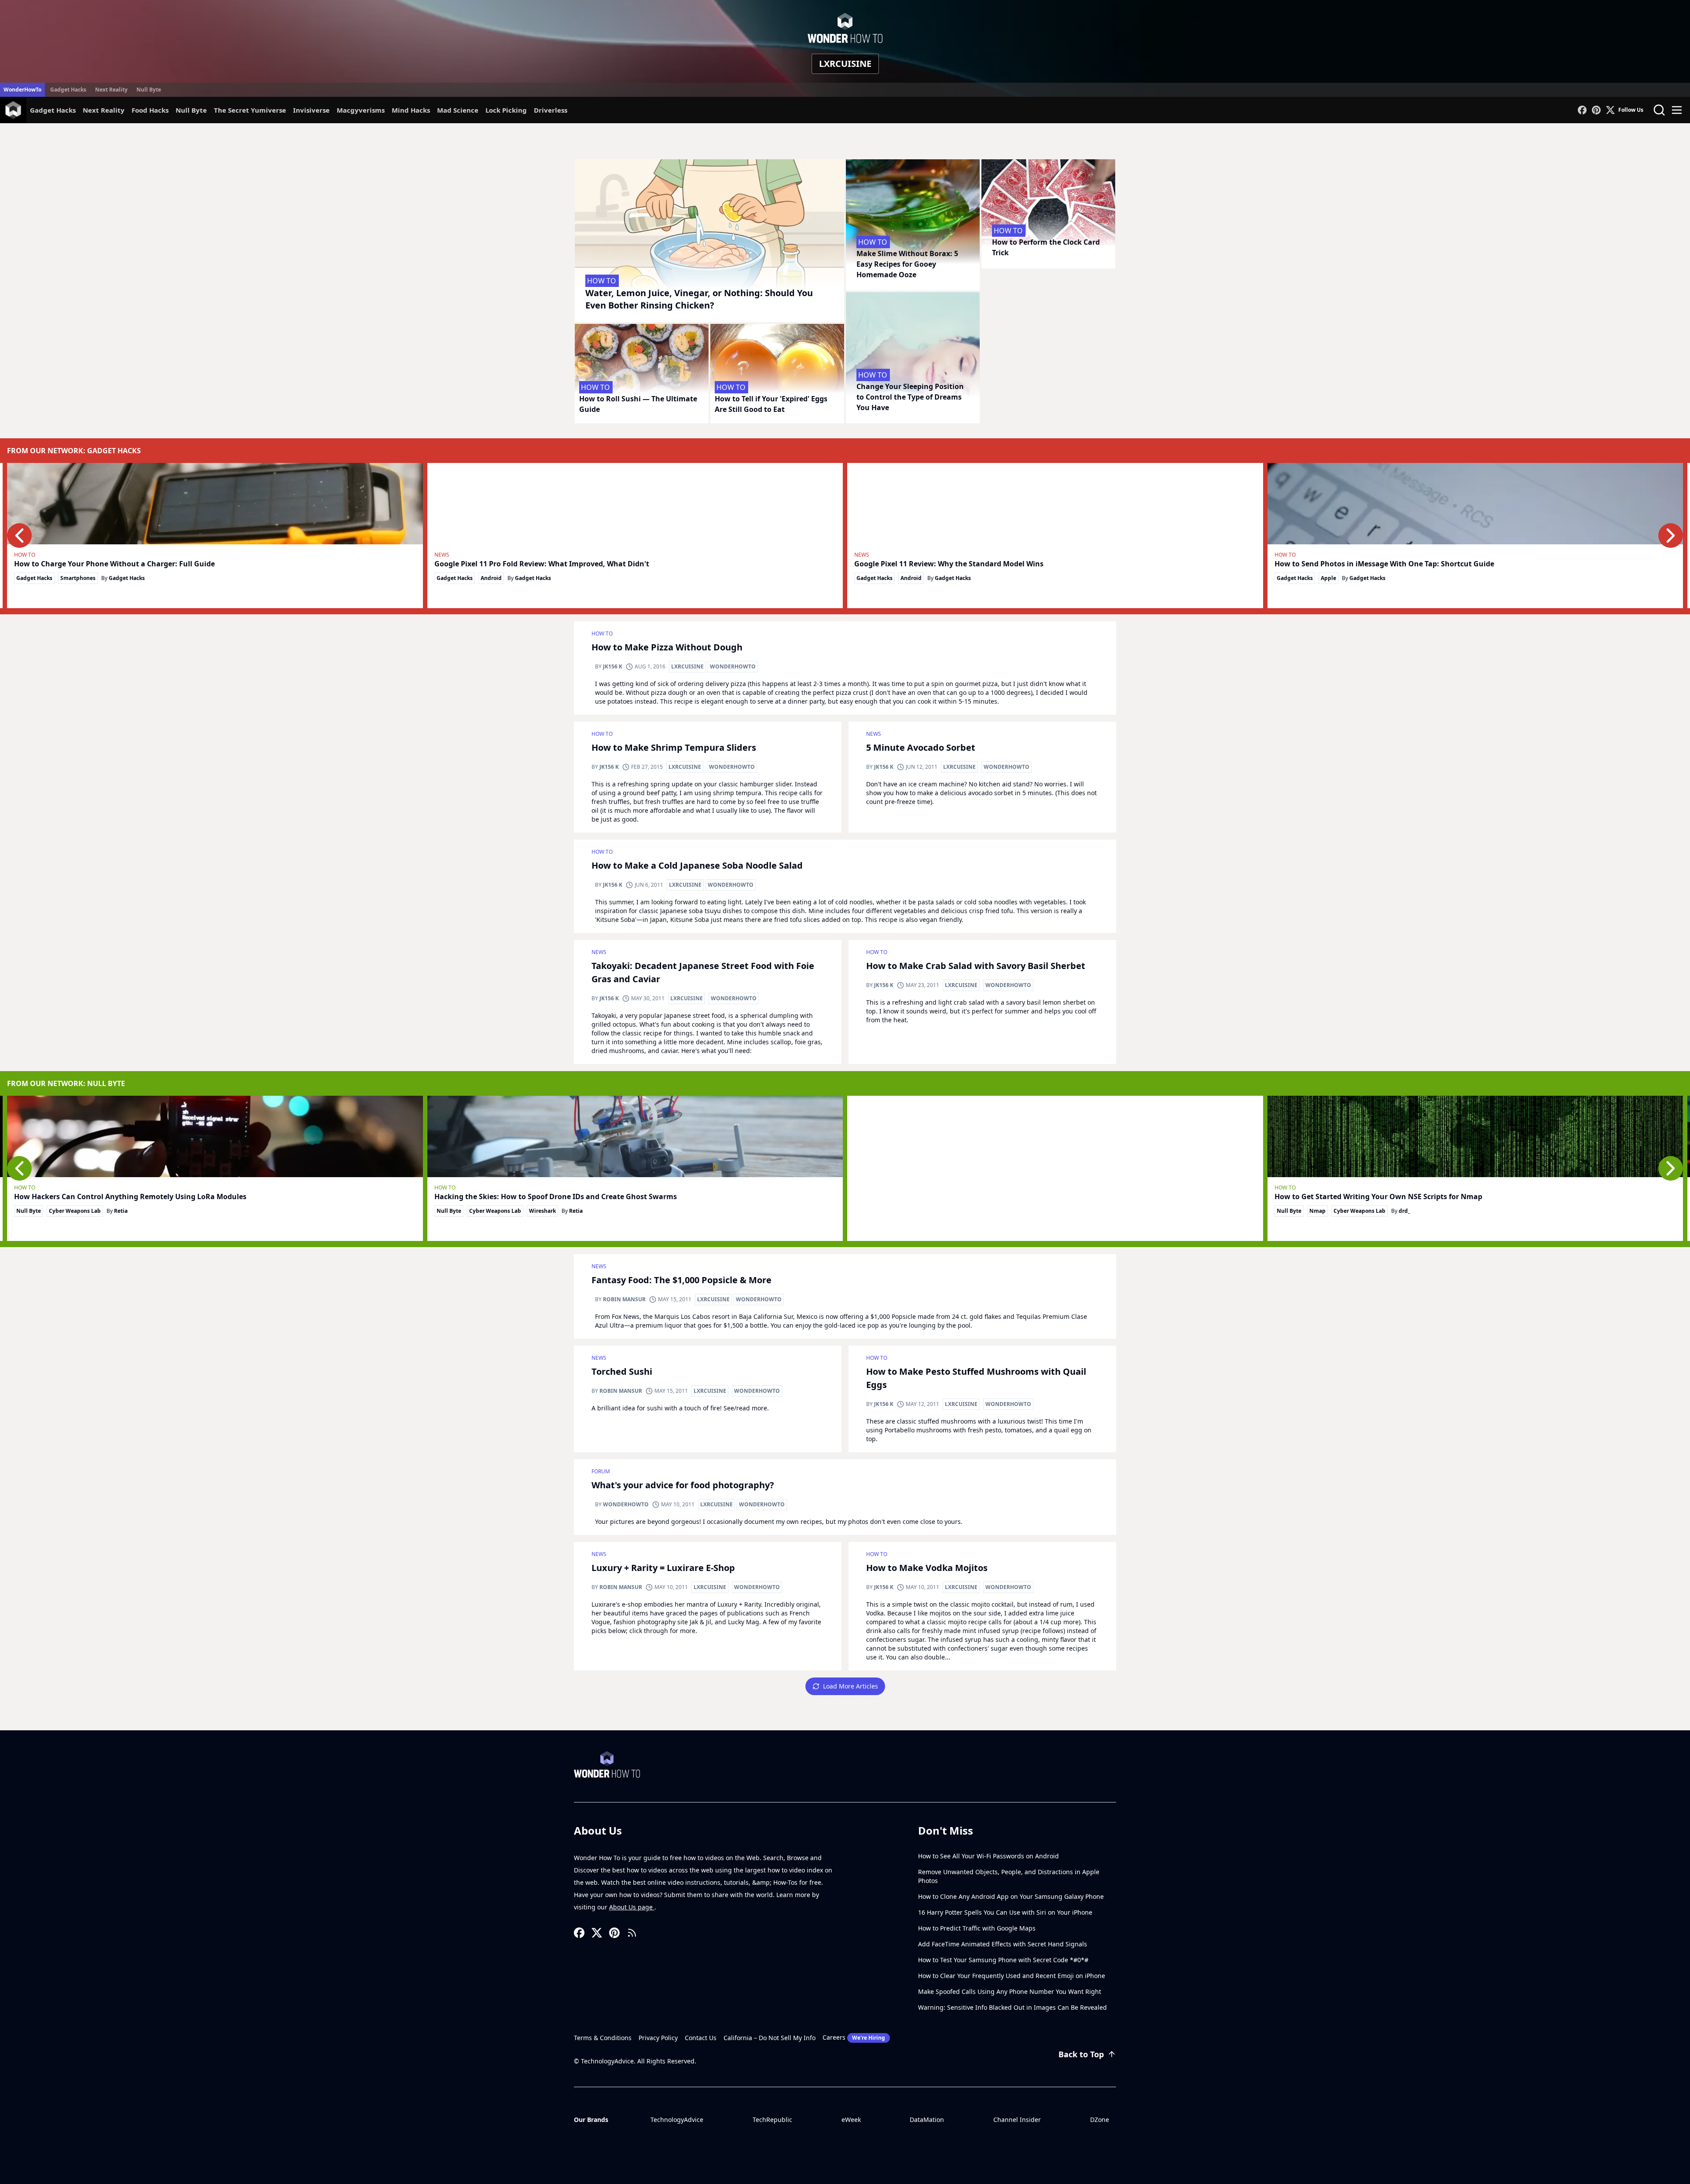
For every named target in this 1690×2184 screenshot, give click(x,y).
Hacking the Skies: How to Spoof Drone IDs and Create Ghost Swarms (556, 1197)
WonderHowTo (22, 90)
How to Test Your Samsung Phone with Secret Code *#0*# (1003, 1960)
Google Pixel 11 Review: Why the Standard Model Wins (949, 564)
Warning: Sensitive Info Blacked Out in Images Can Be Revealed (1012, 2007)
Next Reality (111, 90)
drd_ (1404, 1211)
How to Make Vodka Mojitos (927, 1568)
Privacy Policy (658, 2038)
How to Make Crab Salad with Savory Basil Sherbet (976, 966)
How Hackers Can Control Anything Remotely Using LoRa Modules (130, 1197)
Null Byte (149, 90)
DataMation (927, 2120)
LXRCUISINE (687, 666)
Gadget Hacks (68, 90)
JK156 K (613, 666)
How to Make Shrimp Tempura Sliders (674, 747)
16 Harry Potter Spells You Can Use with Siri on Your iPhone (1005, 1912)
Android (491, 578)
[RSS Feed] (632, 1933)
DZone (1100, 2120)
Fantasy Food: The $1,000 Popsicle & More (682, 1280)
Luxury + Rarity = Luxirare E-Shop (663, 1568)
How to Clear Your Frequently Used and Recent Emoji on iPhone (1012, 1976)
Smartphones (78, 578)
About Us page (632, 1907)
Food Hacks (150, 110)
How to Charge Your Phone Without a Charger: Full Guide (114, 564)
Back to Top (1081, 2054)
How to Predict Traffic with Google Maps (977, 1928)
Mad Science (458, 110)
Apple (1328, 578)
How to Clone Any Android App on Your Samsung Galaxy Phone (1011, 1896)
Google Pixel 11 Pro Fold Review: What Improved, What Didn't (542, 564)
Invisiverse (311, 110)
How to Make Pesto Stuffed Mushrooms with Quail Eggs (976, 1378)
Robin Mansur (624, 1299)
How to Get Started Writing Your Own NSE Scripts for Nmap (1378, 1197)
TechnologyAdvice (677, 2120)
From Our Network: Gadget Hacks (74, 451)
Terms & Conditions (603, 2038)
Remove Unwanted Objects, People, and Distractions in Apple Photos (1009, 1876)
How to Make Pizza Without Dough (667, 647)
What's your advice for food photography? (683, 1485)
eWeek (851, 2120)
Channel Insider (1017, 2120)
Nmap (1317, 1211)
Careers (854, 2037)
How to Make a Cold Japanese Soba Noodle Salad (697, 865)
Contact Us (701, 2038)
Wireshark (542, 1211)
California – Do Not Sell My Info (770, 2038)
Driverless (551, 110)
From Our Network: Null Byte (66, 1083)
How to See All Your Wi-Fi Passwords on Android (988, 1856)
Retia (121, 1211)
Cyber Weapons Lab (75, 1211)
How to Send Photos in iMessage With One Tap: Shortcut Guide (1384, 564)
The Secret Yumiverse (250, 110)
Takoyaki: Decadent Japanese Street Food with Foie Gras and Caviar (703, 972)
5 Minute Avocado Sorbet (921, 747)
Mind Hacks (411, 110)
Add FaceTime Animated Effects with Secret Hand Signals (1003, 1944)
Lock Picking (506, 110)
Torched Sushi (622, 1371)
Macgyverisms (361, 110)
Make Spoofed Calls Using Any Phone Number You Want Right (1010, 1991)
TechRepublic (772, 2120)
